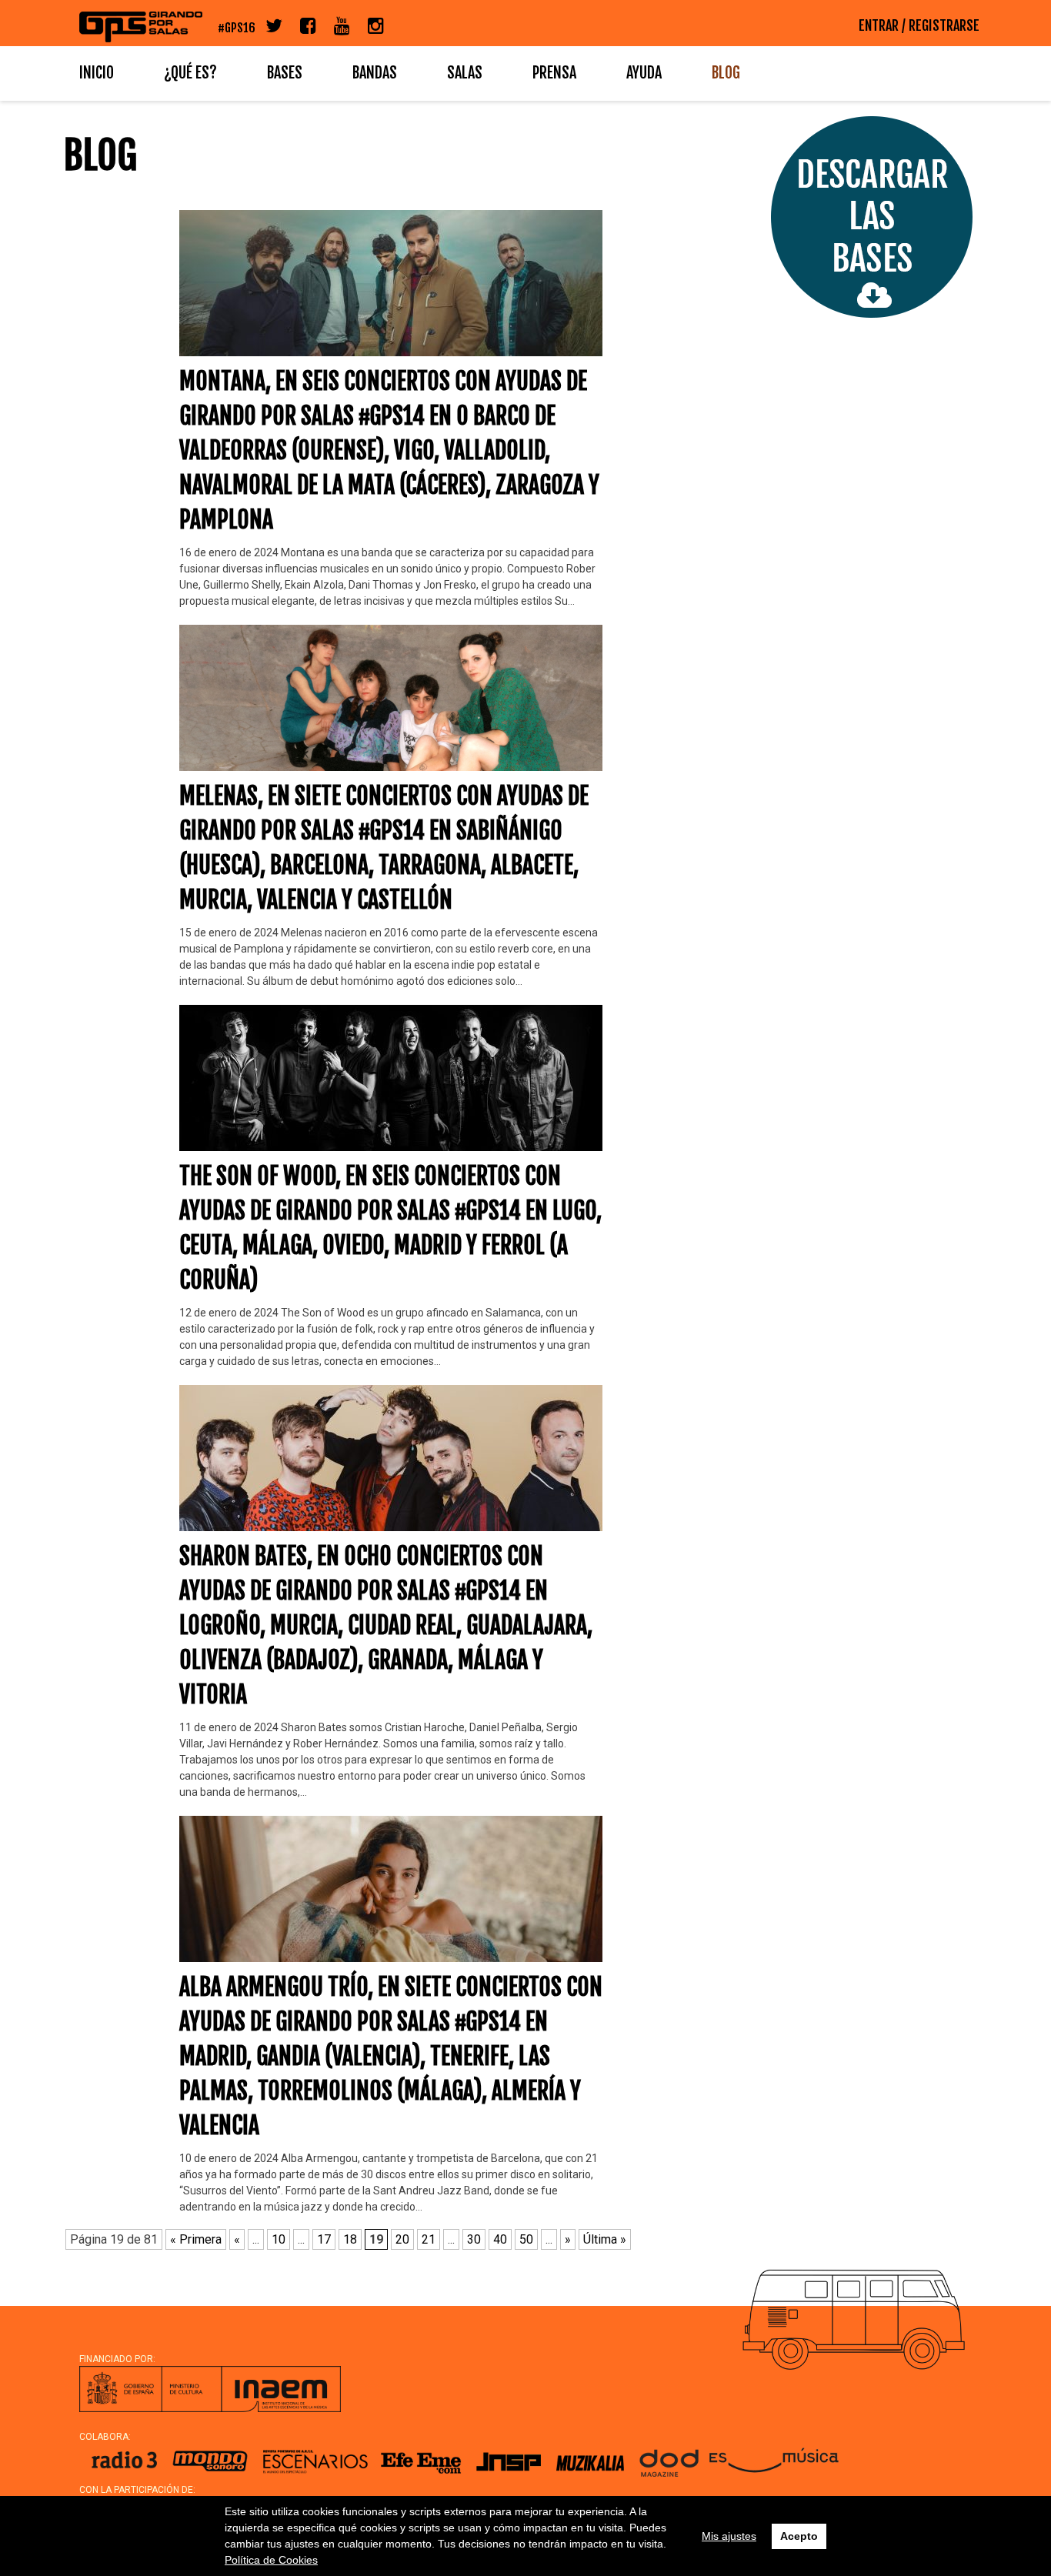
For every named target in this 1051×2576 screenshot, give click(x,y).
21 (429, 2239)
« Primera (196, 2239)
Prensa (554, 73)
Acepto (799, 2536)
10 (279, 2239)
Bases (285, 73)
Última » (605, 2239)
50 (526, 2239)
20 (402, 2239)
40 (500, 2239)
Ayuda (644, 73)
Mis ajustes (729, 2536)
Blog (726, 73)
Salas (465, 73)
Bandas (375, 73)
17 (324, 2239)
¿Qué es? (190, 73)
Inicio (97, 73)
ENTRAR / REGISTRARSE (919, 25)
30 (474, 2239)
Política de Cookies (271, 2560)
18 (350, 2239)
